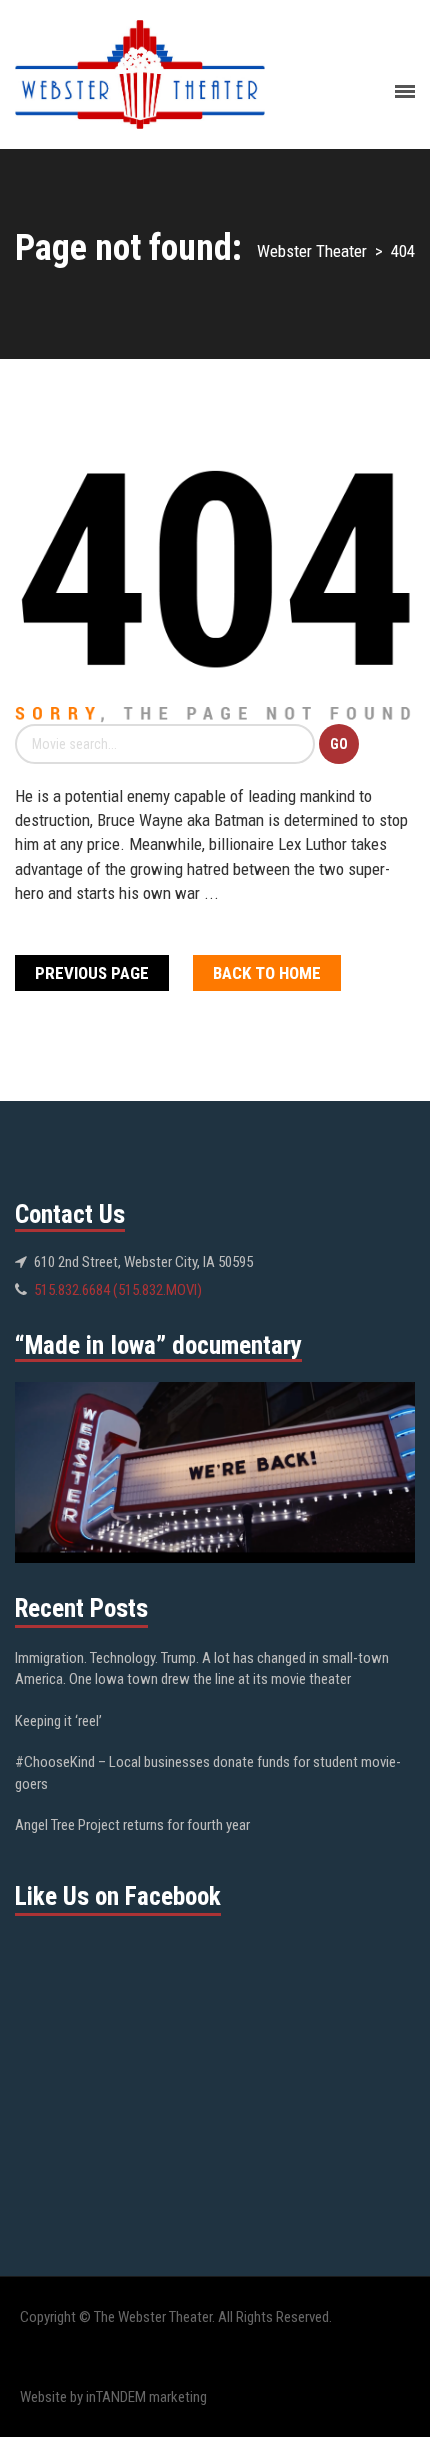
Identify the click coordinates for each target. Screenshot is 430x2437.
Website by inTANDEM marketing (113, 2397)
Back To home (267, 973)
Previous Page (92, 973)
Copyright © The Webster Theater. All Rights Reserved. (176, 2317)
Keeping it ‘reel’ (58, 1721)
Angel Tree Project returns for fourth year (132, 1825)
